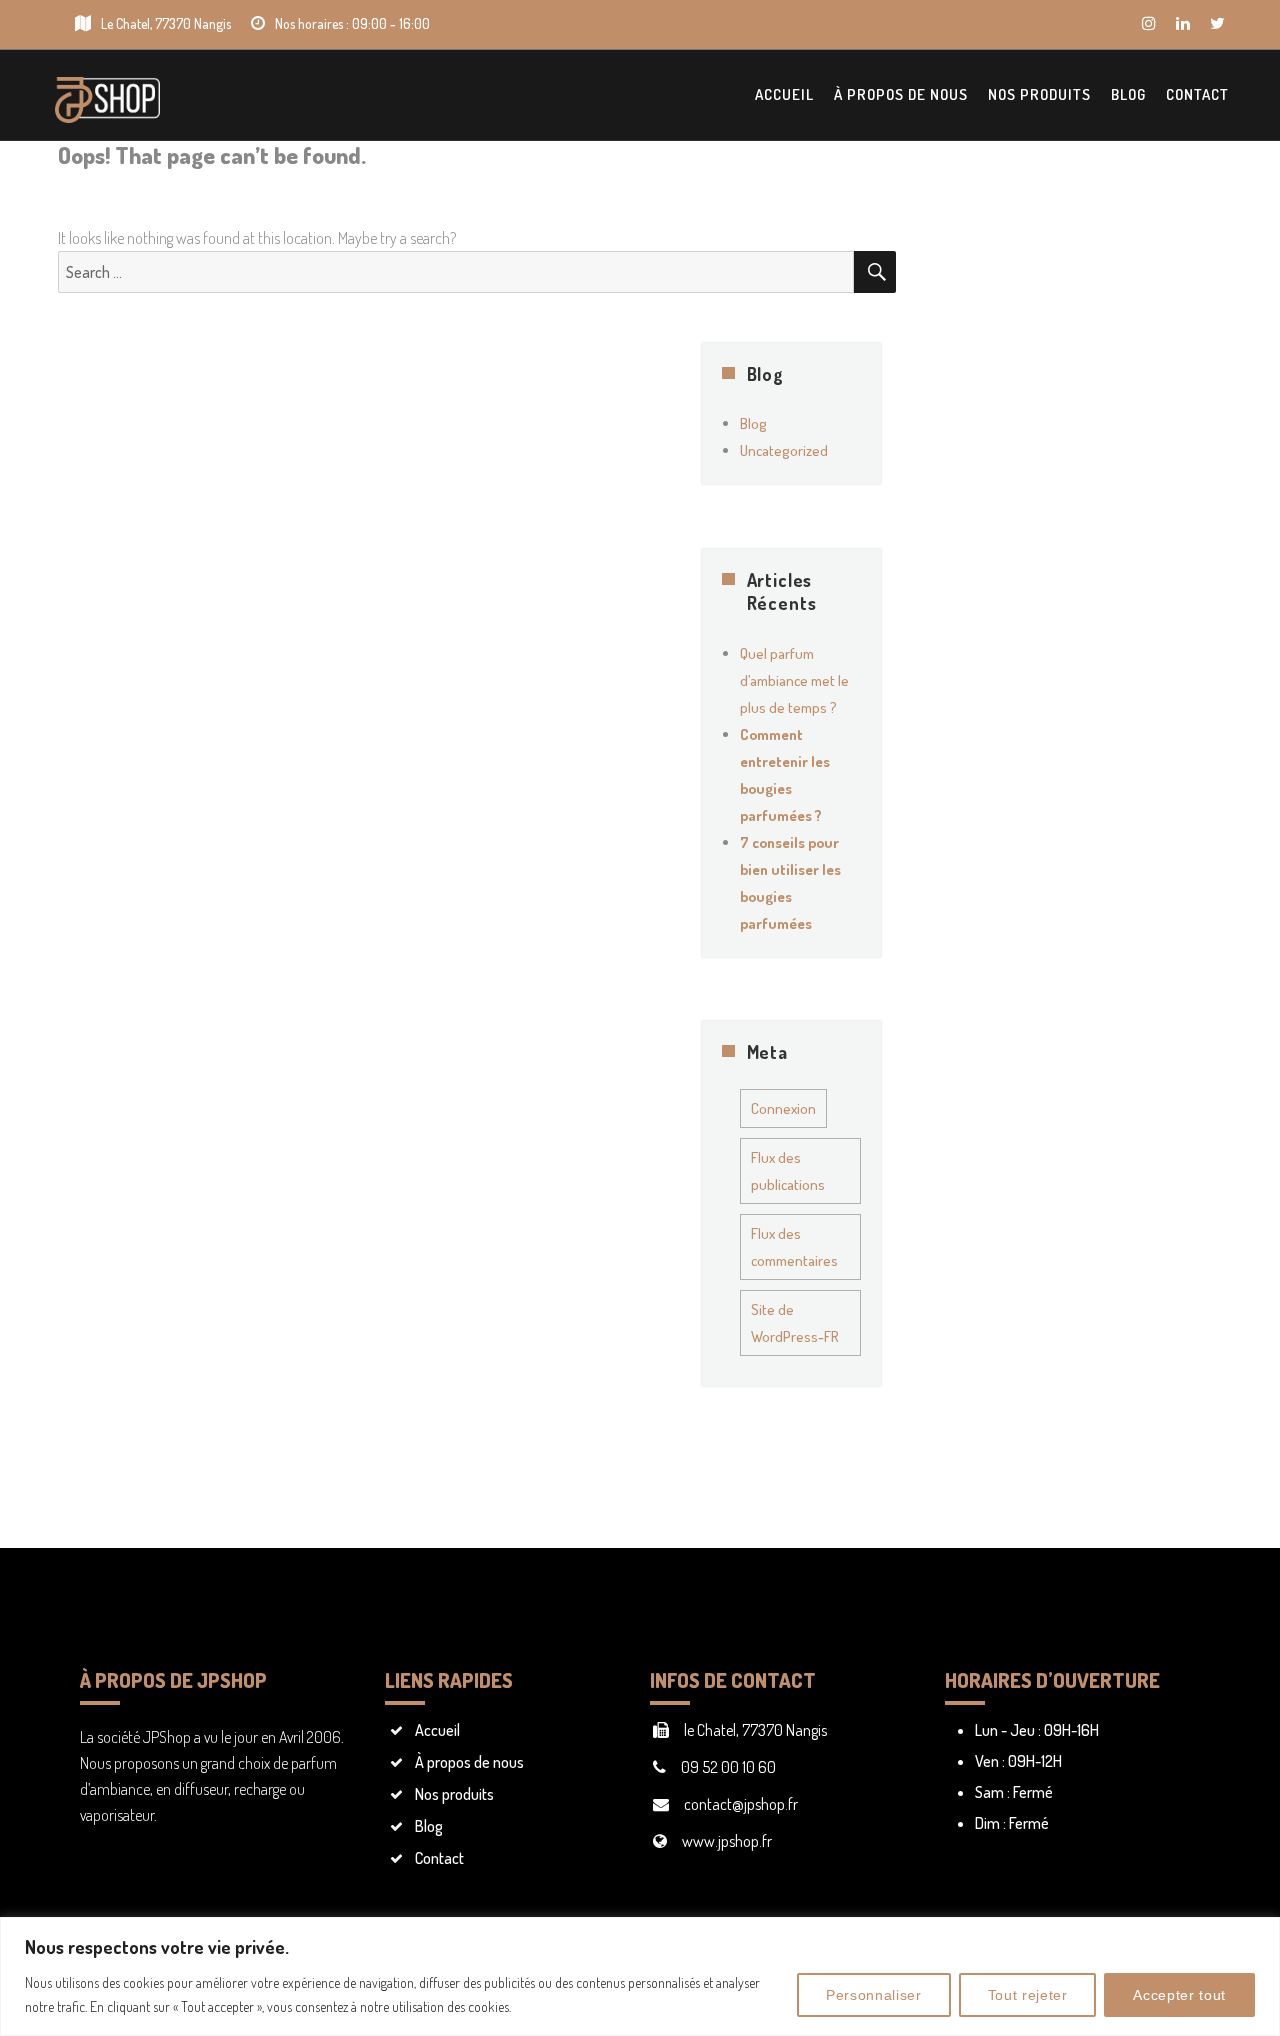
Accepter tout (1179, 1995)
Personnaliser (874, 1995)
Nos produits (1039, 94)
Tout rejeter (1028, 1995)
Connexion (783, 1108)
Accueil (784, 94)
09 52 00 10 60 (728, 1767)
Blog (1128, 94)
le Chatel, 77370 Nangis (755, 1730)
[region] (640, 1976)
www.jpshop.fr (727, 1841)
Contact (1197, 94)
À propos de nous (901, 94)
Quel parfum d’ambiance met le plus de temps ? (794, 680)
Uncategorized (784, 450)
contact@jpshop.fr (741, 1804)
